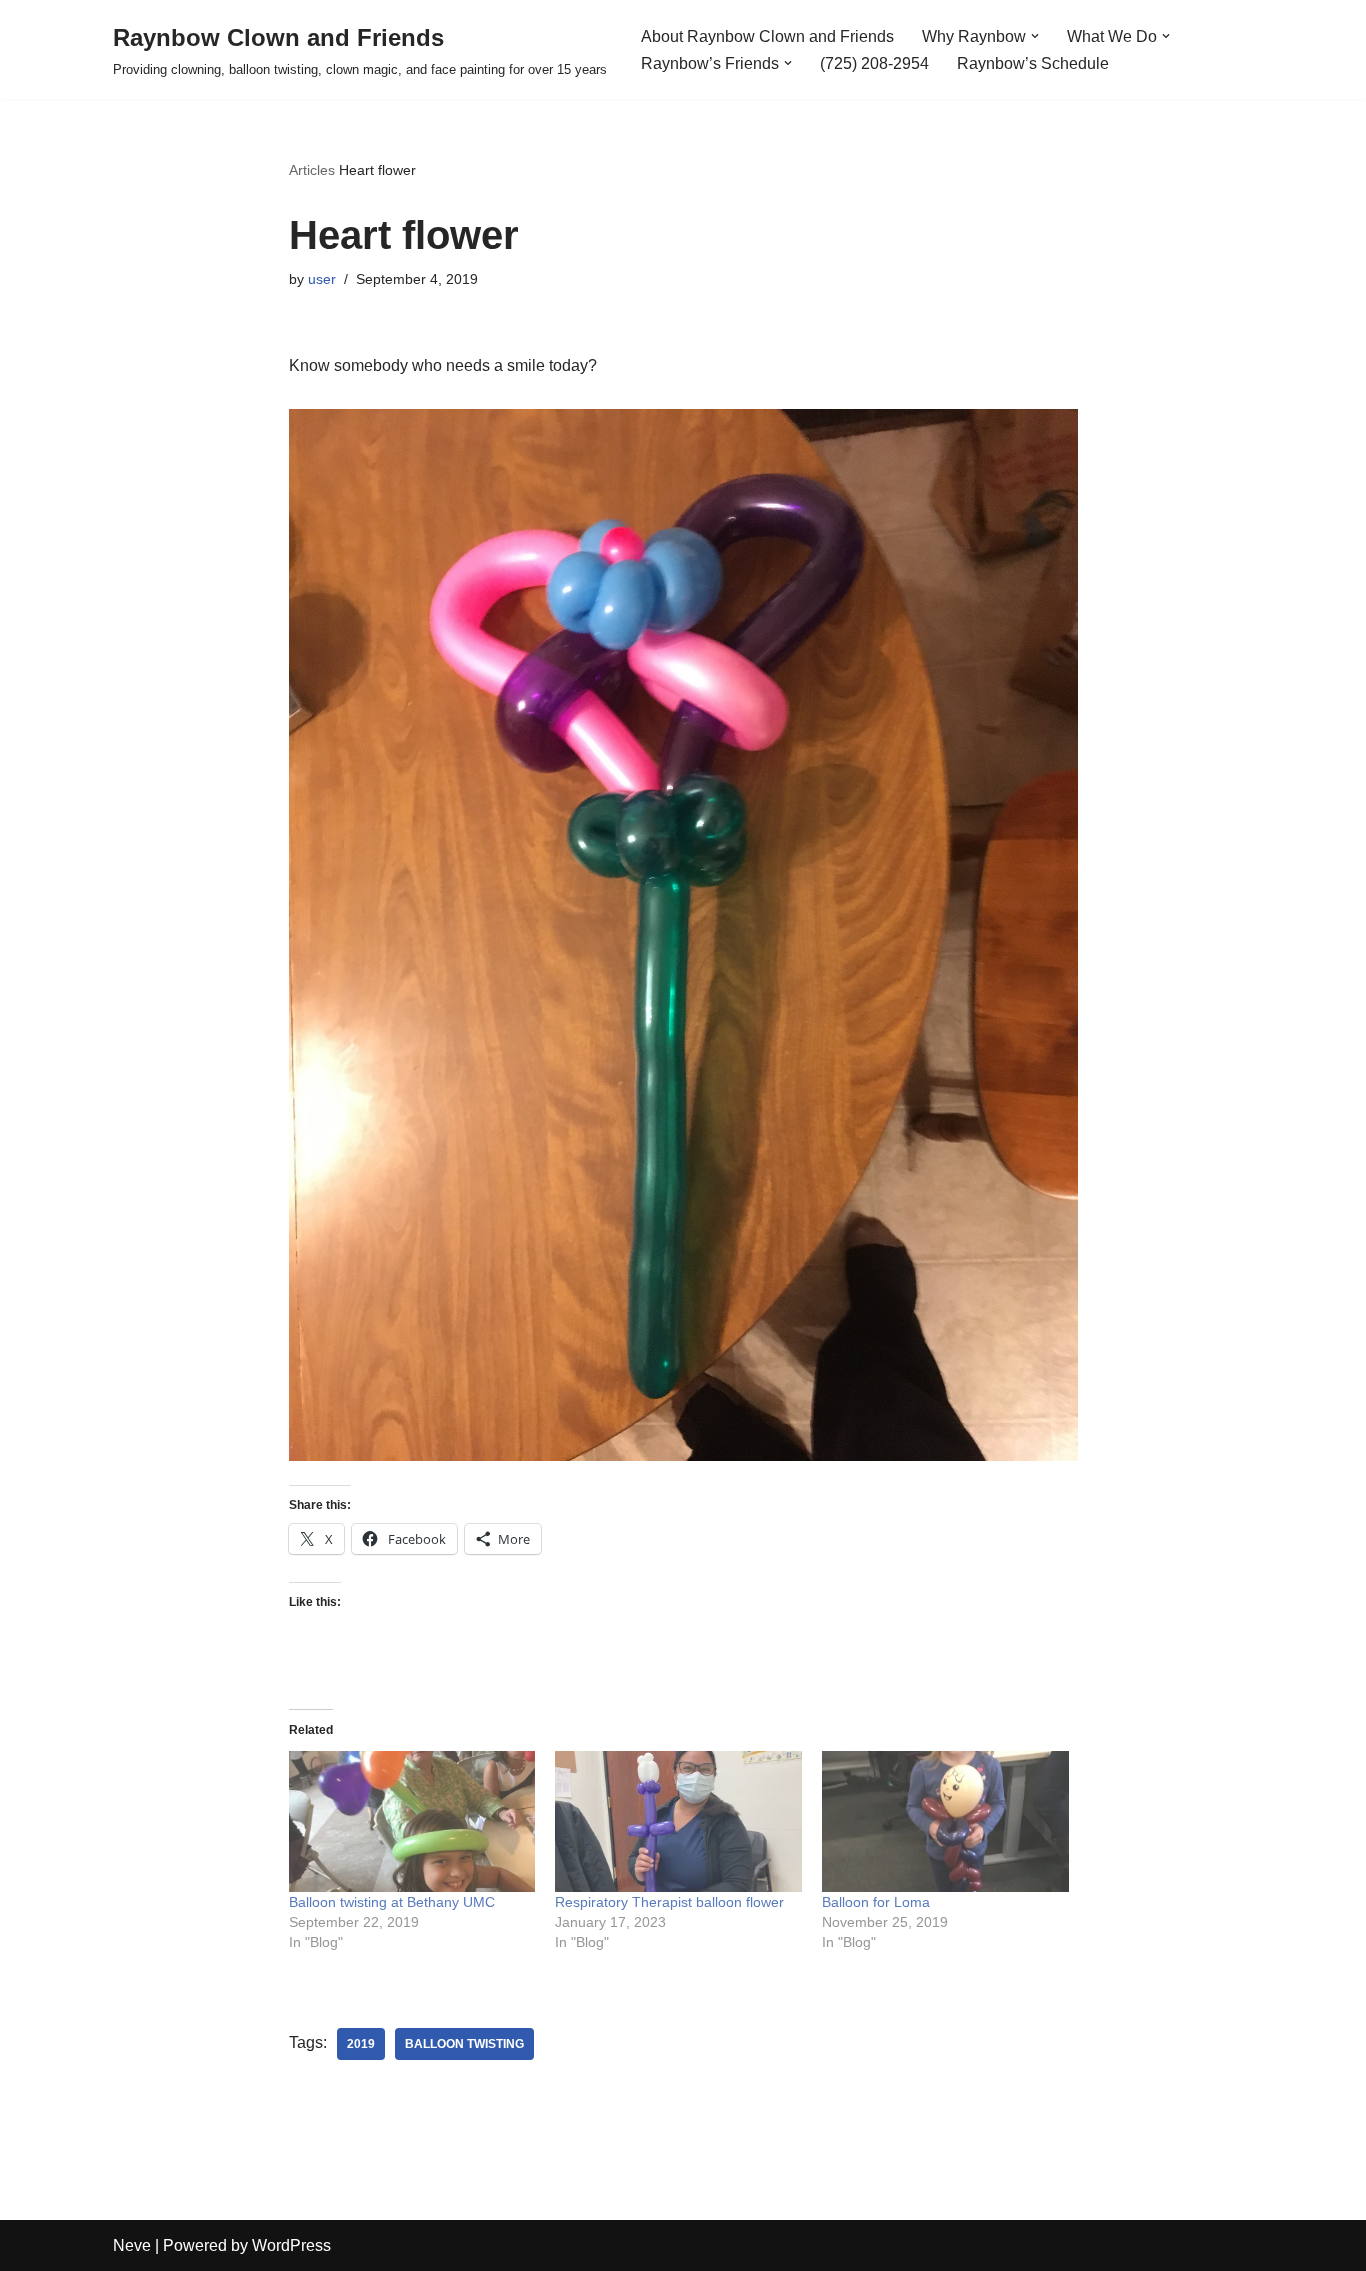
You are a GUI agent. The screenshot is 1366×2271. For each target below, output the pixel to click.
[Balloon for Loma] (945, 1821)
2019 (361, 2044)
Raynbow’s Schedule (1033, 63)
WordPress (291, 2245)
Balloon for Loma (876, 1902)
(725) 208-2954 (874, 63)
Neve (132, 2245)
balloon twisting (464, 2044)
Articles (312, 170)
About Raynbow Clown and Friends (767, 36)
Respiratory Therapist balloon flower (669, 1902)
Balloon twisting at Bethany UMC (392, 1902)
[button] (1035, 36)
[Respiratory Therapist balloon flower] (678, 1821)
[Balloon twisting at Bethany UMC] (412, 1821)
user (322, 279)
